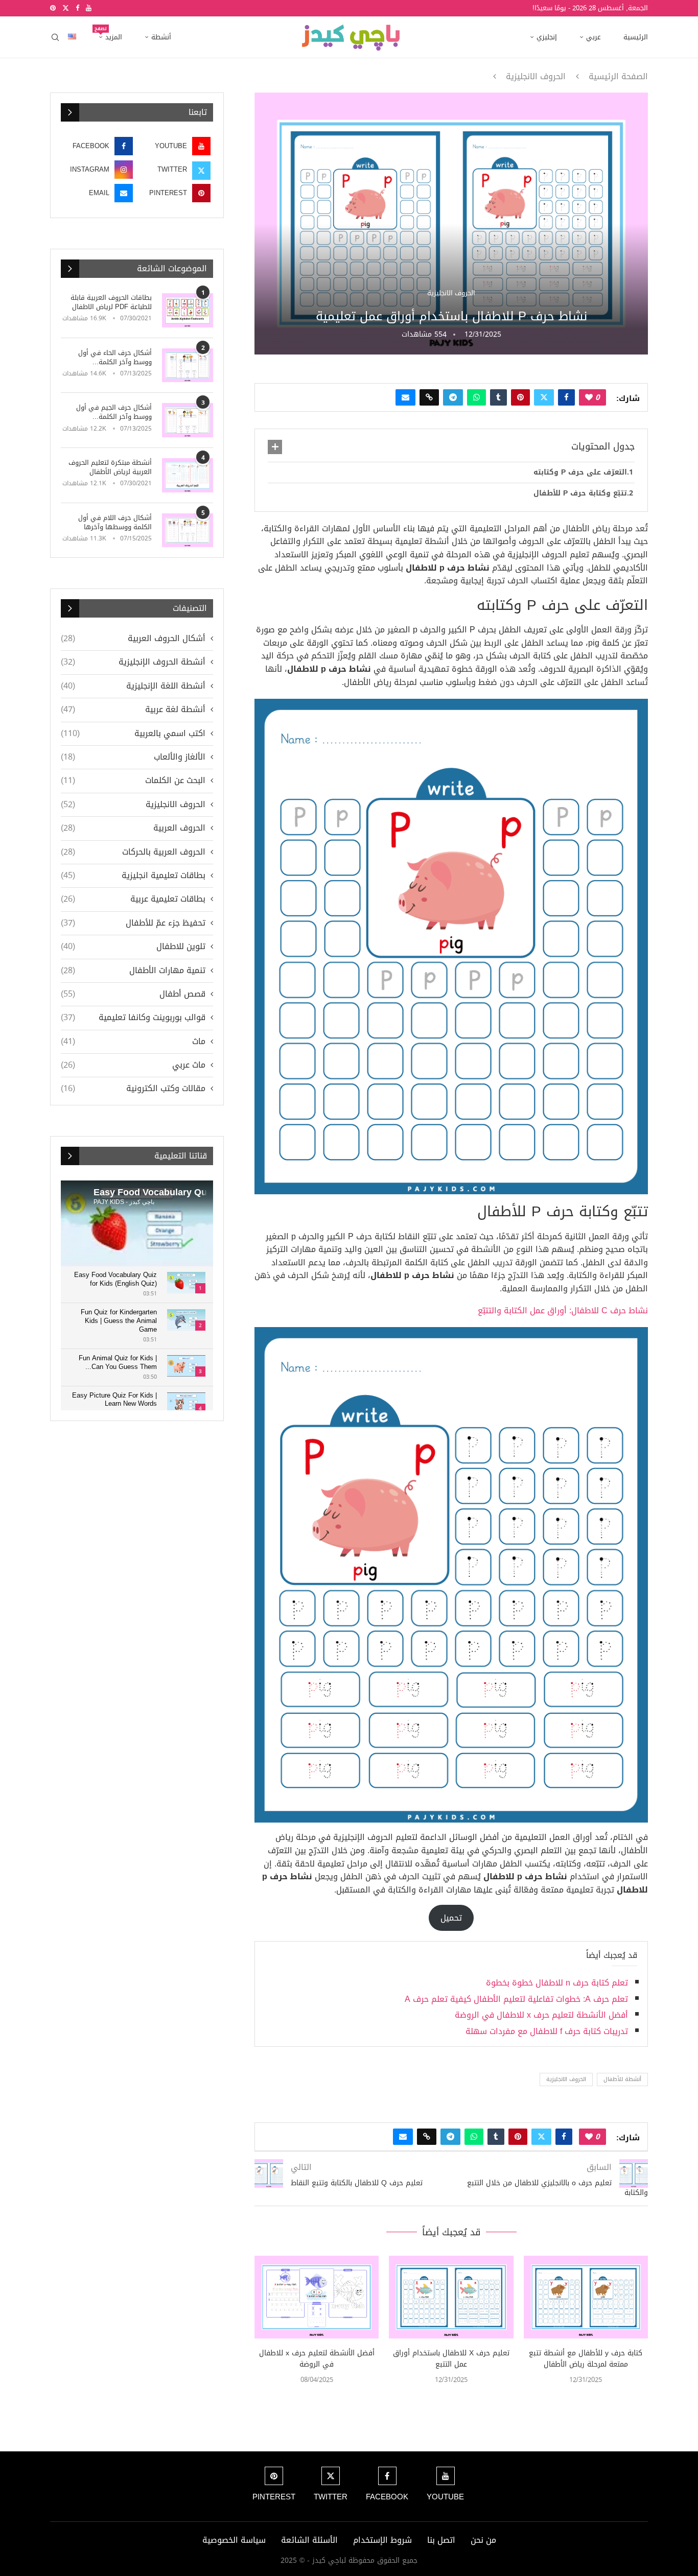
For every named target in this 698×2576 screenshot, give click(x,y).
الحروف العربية (133, 828)
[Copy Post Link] (429, 397)
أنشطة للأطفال (622, 2079)
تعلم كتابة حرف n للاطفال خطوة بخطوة (557, 1983)
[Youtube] (89, 8)
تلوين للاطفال (133, 947)
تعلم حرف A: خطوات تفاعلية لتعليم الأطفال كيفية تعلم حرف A (516, 1999)
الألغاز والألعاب (133, 757)
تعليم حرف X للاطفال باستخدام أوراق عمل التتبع (451, 2359)
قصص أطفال (133, 994)
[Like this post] (589, 397)
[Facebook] (77, 8)
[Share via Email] (405, 397)
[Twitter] (66, 8)
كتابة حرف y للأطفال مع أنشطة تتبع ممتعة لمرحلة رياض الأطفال (586, 2359)
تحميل (451, 1918)
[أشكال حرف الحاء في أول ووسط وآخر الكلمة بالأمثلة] (188, 365)
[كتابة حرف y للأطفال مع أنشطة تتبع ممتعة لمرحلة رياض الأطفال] (586, 2297)
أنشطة (161, 37)
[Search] (55, 37)
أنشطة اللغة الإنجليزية (133, 686)
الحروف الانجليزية (536, 77)
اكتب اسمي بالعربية (133, 734)
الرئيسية (636, 37)
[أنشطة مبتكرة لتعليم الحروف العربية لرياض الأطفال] (188, 475)
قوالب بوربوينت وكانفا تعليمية (133, 1018)
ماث (133, 1042)
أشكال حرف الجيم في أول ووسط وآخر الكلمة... (114, 412)
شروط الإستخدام (382, 2540)
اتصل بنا (441, 2540)
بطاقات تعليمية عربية (133, 899)
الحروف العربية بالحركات (133, 852)
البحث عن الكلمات (133, 781)
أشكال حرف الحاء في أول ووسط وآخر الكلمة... (115, 358)
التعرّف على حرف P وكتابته (580, 472)
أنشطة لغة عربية (133, 710)
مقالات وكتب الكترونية (133, 1089)
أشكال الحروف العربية (133, 639)
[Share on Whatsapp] (476, 397)
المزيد (110, 34)
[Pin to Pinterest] (520, 397)
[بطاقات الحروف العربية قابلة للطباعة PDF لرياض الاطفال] (188, 310)
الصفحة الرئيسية (618, 77)
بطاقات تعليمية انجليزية (133, 876)
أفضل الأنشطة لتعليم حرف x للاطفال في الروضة (541, 2015)
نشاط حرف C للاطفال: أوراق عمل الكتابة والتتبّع (563, 1310)
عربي (594, 37)
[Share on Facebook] (566, 397)
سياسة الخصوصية (234, 2540)
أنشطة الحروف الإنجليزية (133, 662)
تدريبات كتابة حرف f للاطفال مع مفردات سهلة (547, 2031)
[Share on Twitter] (544, 397)
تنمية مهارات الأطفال (133, 971)
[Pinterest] (53, 8)
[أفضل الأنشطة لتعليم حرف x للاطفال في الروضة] (317, 2297)
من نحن (483, 2540)
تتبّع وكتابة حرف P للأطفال (580, 493)
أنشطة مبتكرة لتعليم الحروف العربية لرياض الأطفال (110, 467)
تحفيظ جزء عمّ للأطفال (133, 923)
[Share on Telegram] (453, 397)
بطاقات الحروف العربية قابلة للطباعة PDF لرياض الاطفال (111, 302)
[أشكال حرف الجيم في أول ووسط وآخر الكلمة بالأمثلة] (188, 420)
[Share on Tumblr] (498, 397)
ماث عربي (133, 1065)
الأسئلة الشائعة (309, 2540)
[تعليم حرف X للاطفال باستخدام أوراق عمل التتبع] (451, 2297)
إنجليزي (547, 37)
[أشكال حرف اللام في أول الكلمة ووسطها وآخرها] (188, 530)
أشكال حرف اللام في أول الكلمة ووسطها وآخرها (115, 523)
